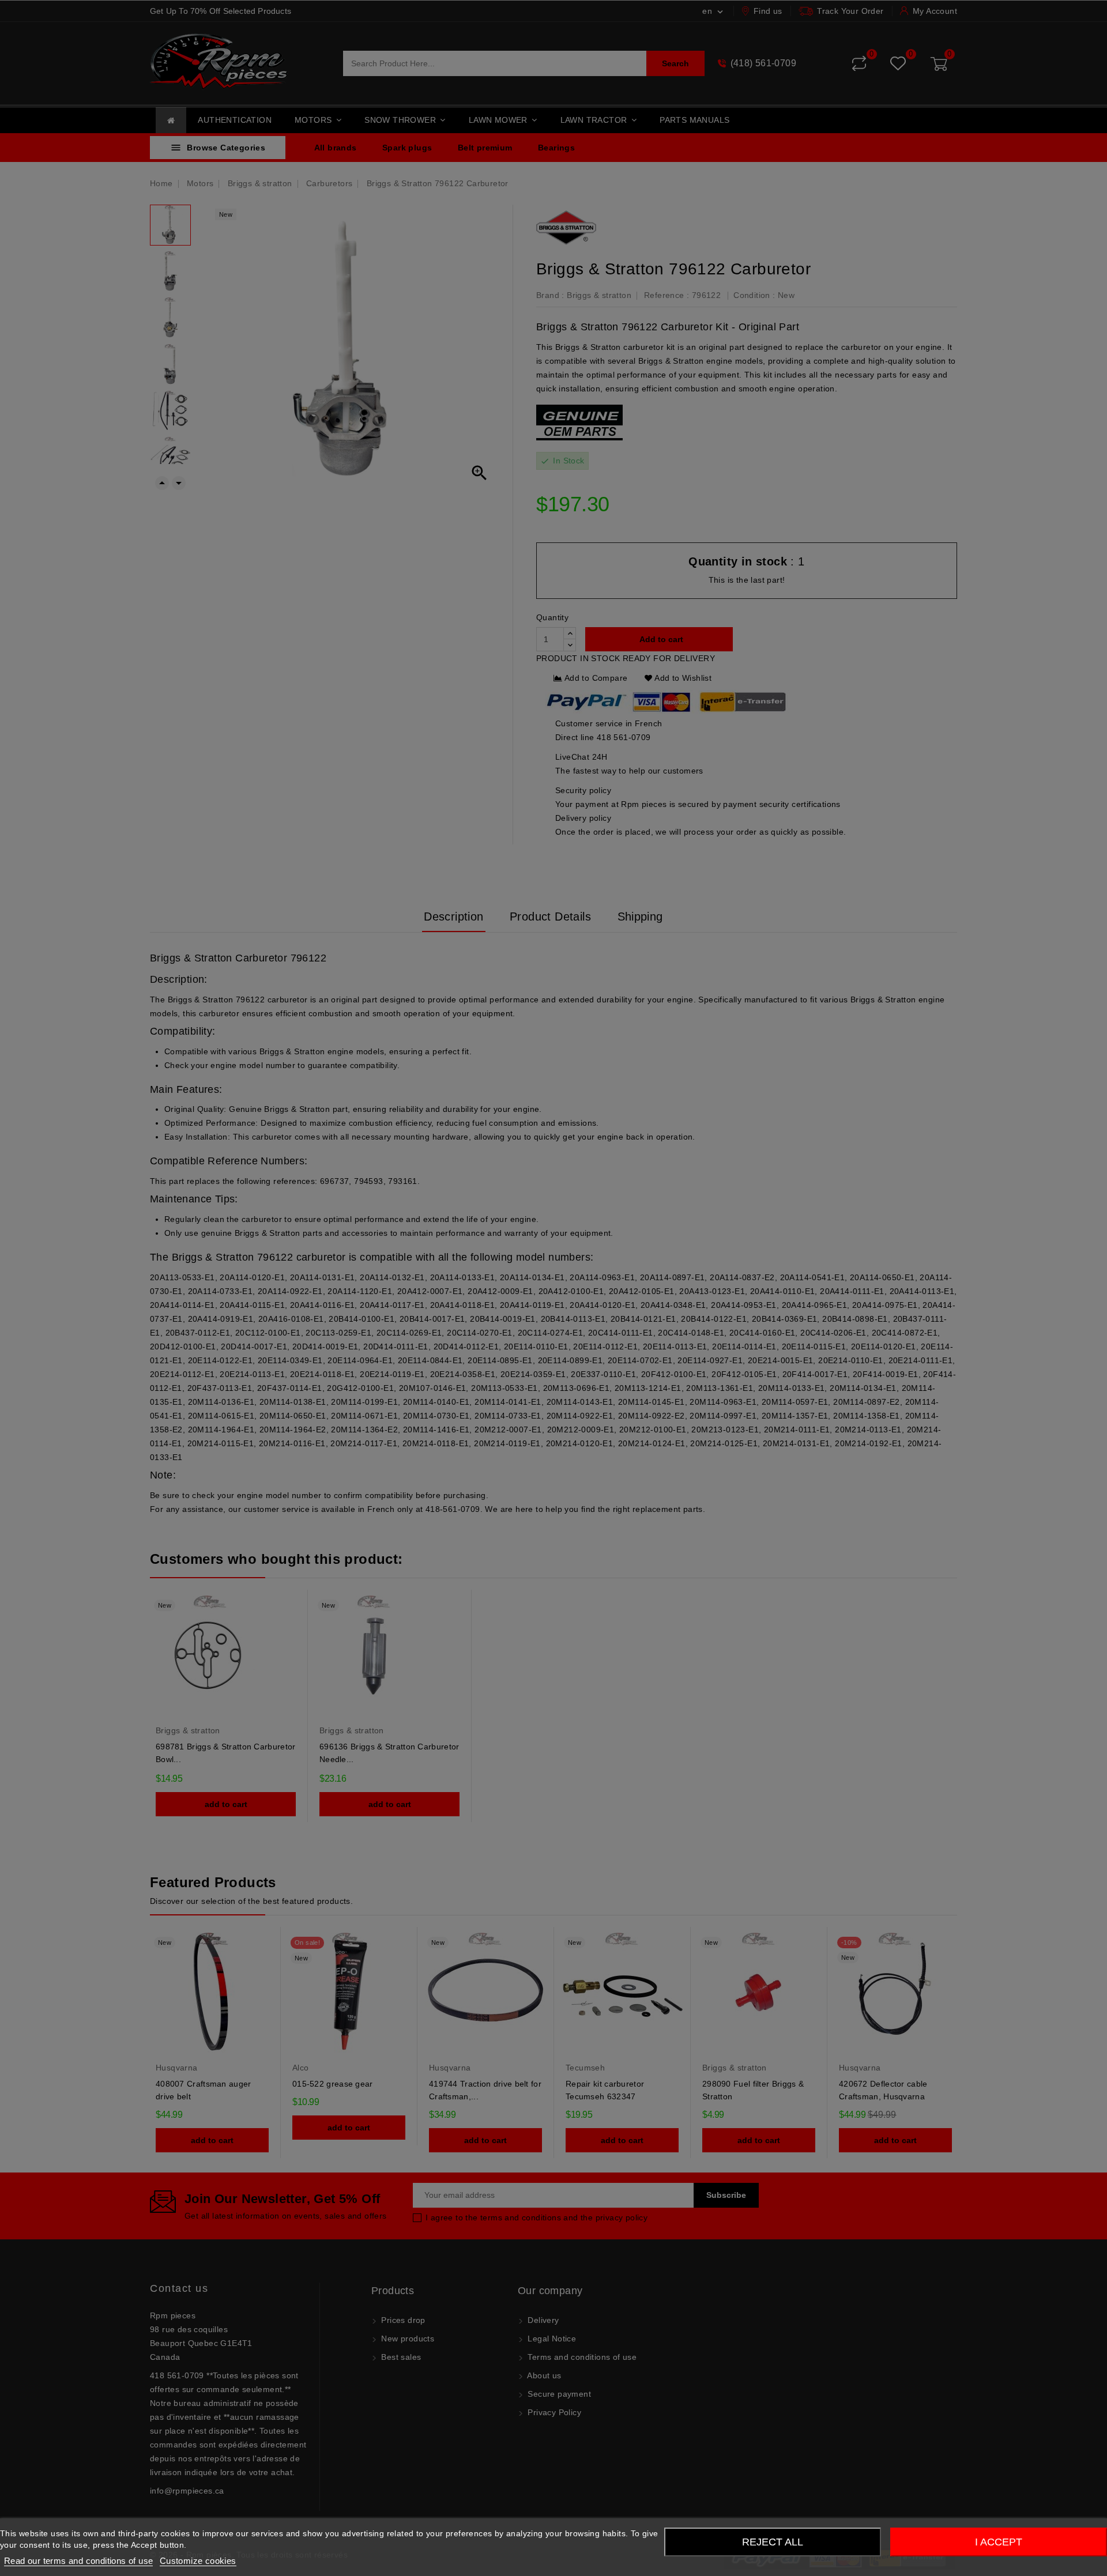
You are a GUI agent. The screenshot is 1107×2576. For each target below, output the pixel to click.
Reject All (773, 2542)
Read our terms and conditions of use (78, 2561)
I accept (999, 2542)
